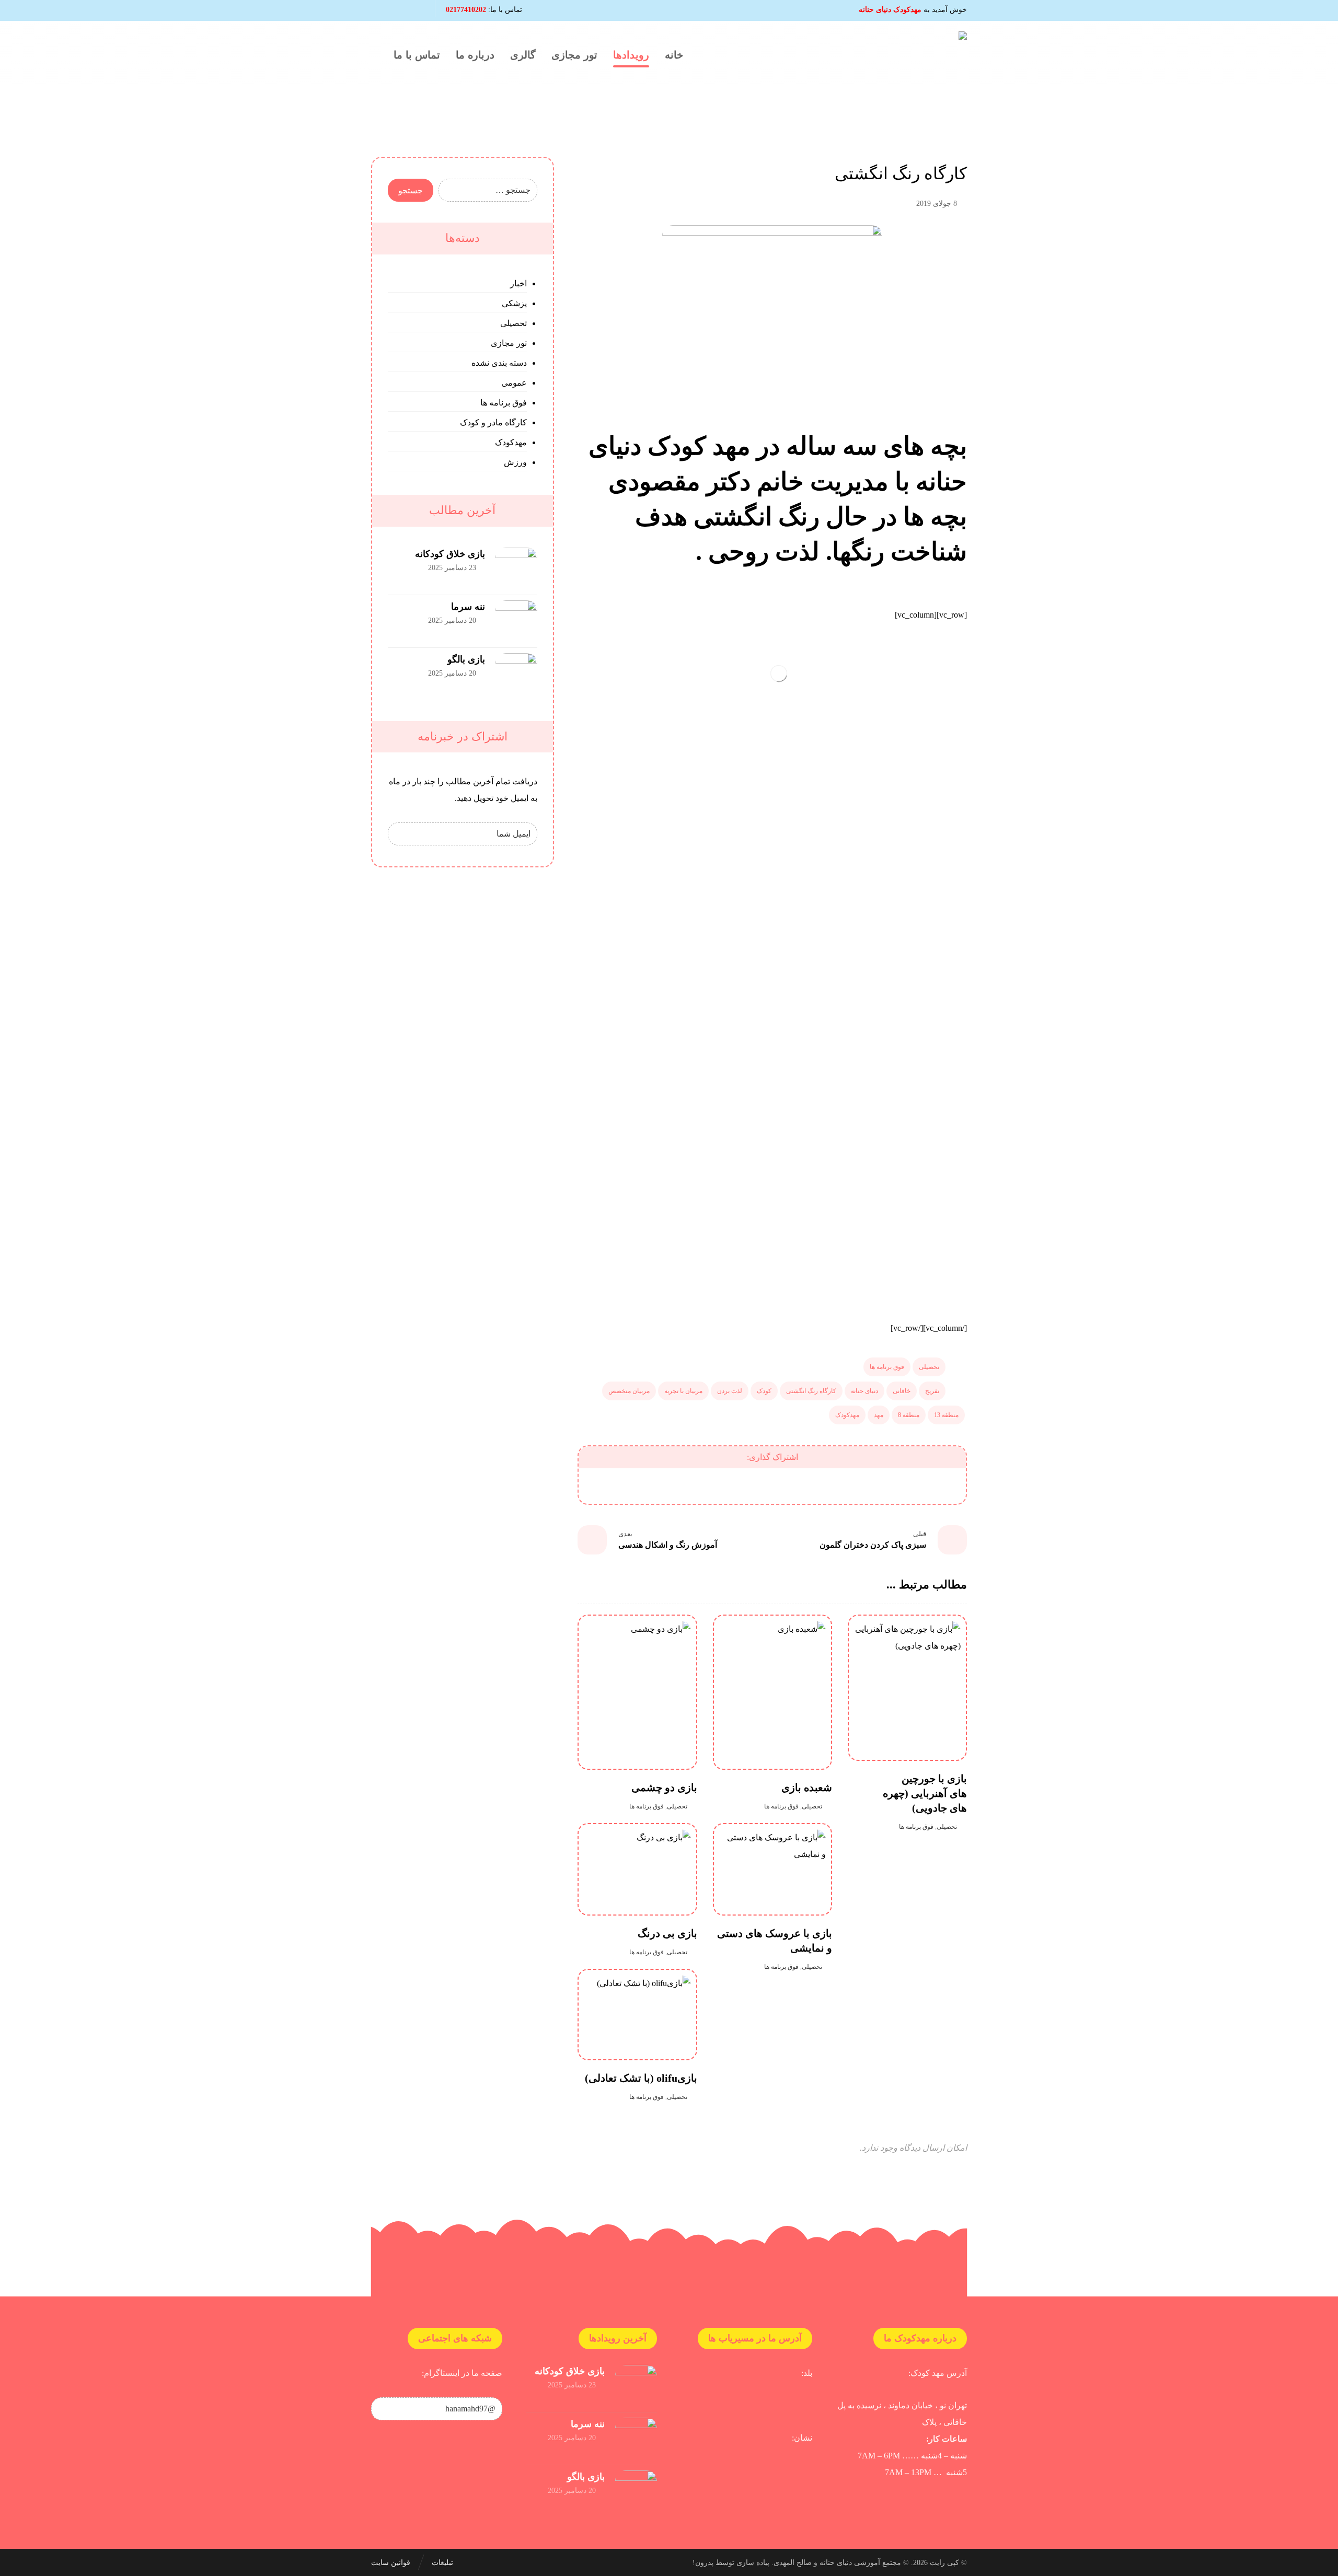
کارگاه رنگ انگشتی (811, 1391)
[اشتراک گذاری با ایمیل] (665, 1486)
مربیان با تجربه (683, 1391)
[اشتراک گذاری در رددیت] (772, 1486)
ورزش (515, 462)
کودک (764, 1391)
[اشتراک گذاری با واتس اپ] (718, 1486)
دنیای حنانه (864, 1391)
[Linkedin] (398, 10)
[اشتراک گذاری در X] (880, 1486)
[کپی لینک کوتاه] (611, 1486)
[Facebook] (416, 10)
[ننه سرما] (516, 621)
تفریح (932, 1391)
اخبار (518, 283)
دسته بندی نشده (499, 363)
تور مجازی (509, 343)
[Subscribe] (401, 834)
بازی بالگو (466, 659)
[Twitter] (380, 10)
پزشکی (514, 303)
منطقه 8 (909, 1415)
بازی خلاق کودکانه (450, 554)
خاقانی (902, 1391)
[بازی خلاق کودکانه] (516, 568)
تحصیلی (929, 1367)
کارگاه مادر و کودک (493, 422)
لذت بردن (730, 1391)
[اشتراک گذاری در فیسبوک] (934, 1486)
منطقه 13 (946, 1415)
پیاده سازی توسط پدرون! (731, 2563)
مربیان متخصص (629, 1391)
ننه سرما (468, 607)
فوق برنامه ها (887, 1367)
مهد (879, 1415)
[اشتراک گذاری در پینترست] (826, 1486)
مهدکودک (847, 1415)
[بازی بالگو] (516, 674)
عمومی (514, 383)
